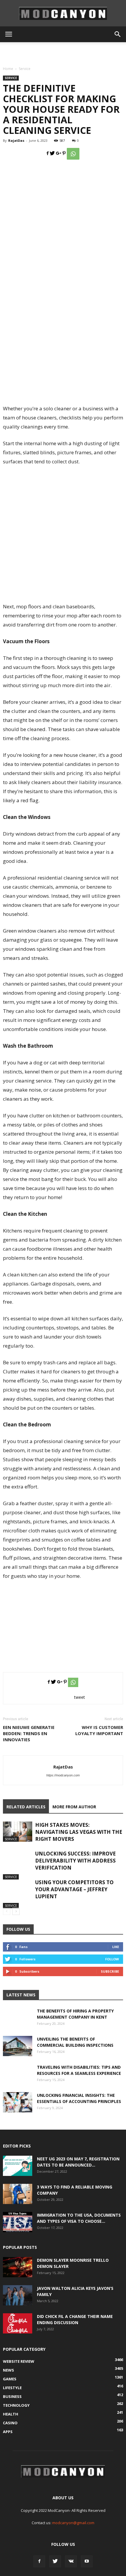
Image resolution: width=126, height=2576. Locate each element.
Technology (16, 2405)
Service (25, 69)
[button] (118, 34)
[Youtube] (87, 2561)
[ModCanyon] (63, 13)
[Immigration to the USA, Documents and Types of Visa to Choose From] (18, 2222)
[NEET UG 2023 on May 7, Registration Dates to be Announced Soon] (18, 2166)
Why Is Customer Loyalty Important (99, 1730)
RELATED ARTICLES (26, 1807)
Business (12, 2396)
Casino (10, 2423)
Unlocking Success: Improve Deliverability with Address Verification (75, 1861)
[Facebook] (39, 2561)
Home (8, 69)
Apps (8, 2432)
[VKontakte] (71, 2561)
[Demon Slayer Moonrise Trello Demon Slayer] (18, 2267)
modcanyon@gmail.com (73, 2523)
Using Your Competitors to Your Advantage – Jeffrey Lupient (74, 1889)
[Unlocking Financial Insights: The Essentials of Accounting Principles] (18, 2102)
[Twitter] (55, 2561)
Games (10, 2379)
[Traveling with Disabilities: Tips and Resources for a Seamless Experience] (18, 2079)
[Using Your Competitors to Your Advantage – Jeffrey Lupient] (18, 1894)
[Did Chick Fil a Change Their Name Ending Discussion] (18, 2323)
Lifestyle (12, 2388)
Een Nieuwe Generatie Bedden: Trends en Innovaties (29, 1733)
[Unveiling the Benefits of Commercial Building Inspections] (18, 2046)
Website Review (19, 2361)
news (8, 2370)
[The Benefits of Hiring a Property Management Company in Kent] (18, 2022)
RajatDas (16, 140)
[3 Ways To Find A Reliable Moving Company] (18, 2194)
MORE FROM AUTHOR (74, 1807)
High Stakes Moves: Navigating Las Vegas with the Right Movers (79, 1832)
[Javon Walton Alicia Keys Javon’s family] (18, 2295)
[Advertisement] (63, 52)
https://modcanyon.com (63, 1775)
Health (11, 2414)
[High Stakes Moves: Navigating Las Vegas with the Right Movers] (18, 1832)
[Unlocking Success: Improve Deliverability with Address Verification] (18, 1865)
